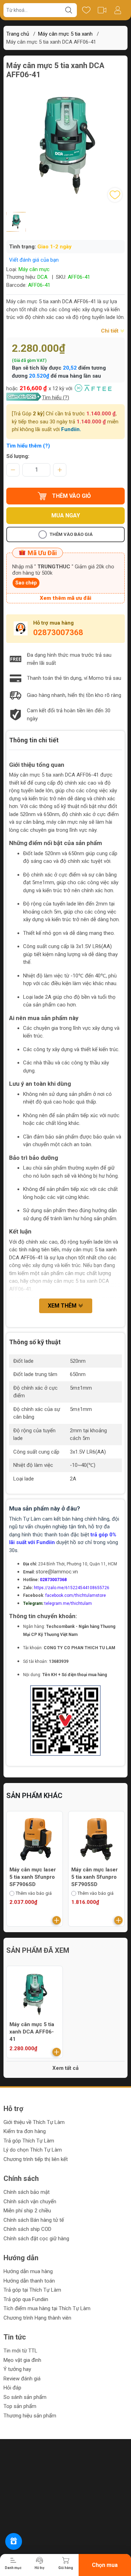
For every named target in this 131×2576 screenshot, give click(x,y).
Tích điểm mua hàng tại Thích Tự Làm (47, 2308)
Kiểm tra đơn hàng (25, 2131)
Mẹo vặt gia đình (22, 2360)
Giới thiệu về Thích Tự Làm (34, 2122)
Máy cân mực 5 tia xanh (65, 34)
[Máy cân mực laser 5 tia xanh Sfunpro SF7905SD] (96, 1839)
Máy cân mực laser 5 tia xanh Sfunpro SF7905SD (94, 1877)
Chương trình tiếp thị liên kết (36, 2159)
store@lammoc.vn (57, 1572)
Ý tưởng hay (17, 2369)
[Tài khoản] (118, 10)
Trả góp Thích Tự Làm (29, 2141)
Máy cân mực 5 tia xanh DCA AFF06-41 (32, 2032)
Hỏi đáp (12, 2388)
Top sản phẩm (20, 2406)
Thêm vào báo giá (71, 534)
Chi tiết (110, 331)
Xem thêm (63, 1306)
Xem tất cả (65, 2068)
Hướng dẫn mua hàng (28, 2271)
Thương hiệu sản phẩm (30, 2416)
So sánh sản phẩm (25, 2397)
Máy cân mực (34, 269)
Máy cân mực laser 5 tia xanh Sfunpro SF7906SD (33, 1877)
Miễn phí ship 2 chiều (27, 2211)
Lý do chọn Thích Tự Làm (33, 2150)
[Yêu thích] (86, 10)
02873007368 (58, 632)
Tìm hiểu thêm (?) (28, 446)
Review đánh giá (22, 2379)
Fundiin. (71, 429)
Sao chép (26, 583)
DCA (42, 277)
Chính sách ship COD (27, 2229)
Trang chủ (18, 34)
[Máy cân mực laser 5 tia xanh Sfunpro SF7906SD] (35, 1839)
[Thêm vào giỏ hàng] (57, 1920)
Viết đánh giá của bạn (34, 260)
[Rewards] (14, 2541)
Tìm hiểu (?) (56, 398)
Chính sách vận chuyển (30, 2202)
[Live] (102, 10)
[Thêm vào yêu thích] (115, 195)
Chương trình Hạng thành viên (37, 2318)
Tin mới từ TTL (20, 2351)
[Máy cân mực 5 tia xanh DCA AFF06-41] (35, 1994)
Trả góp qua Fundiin (26, 2299)
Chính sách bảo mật (27, 2192)
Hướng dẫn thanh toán (29, 2281)
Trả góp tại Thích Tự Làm (32, 2290)
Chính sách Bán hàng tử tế (34, 2220)
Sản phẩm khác (34, 1796)
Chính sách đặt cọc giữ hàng (36, 2239)
